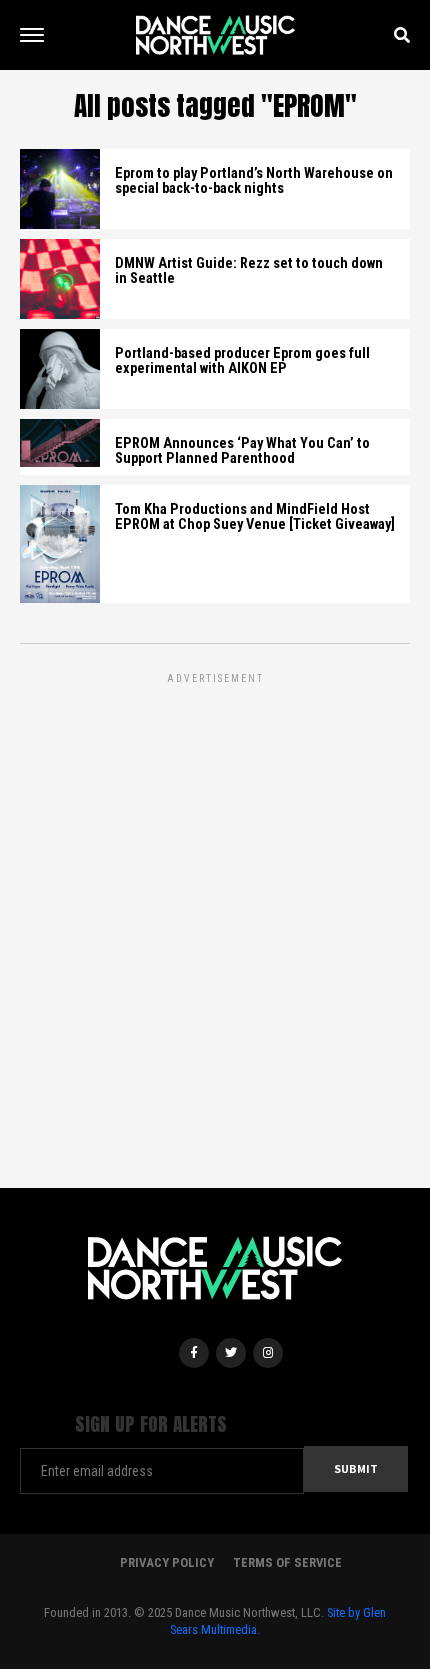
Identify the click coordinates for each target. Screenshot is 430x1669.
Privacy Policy (167, 1562)
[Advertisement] (215, 903)
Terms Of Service (287, 1562)
